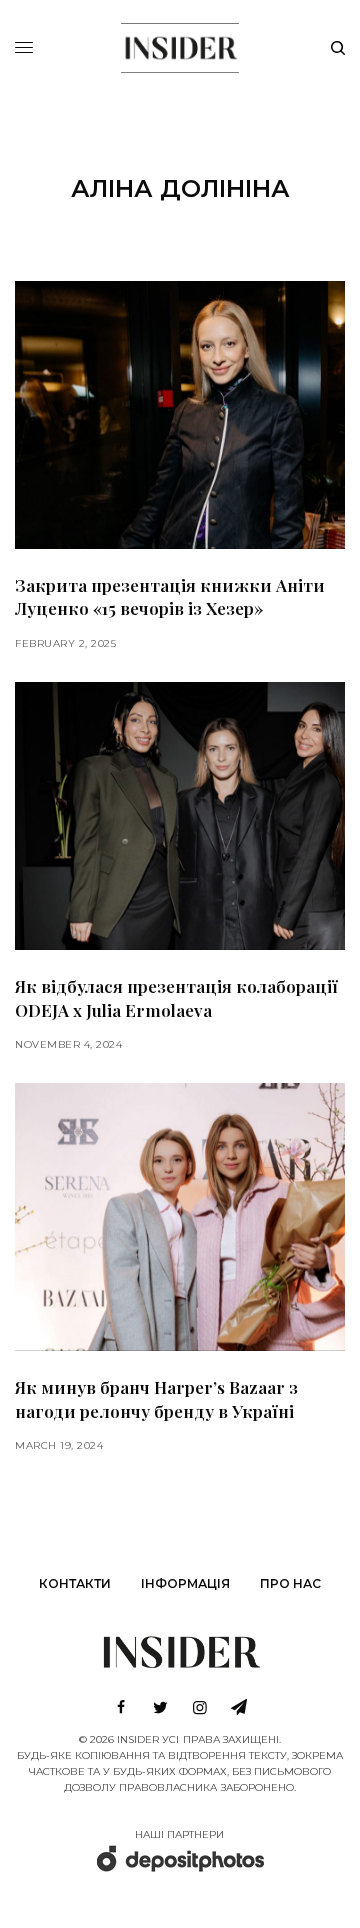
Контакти (75, 1583)
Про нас (290, 1583)
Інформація (185, 1583)
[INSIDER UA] (179, 45)
